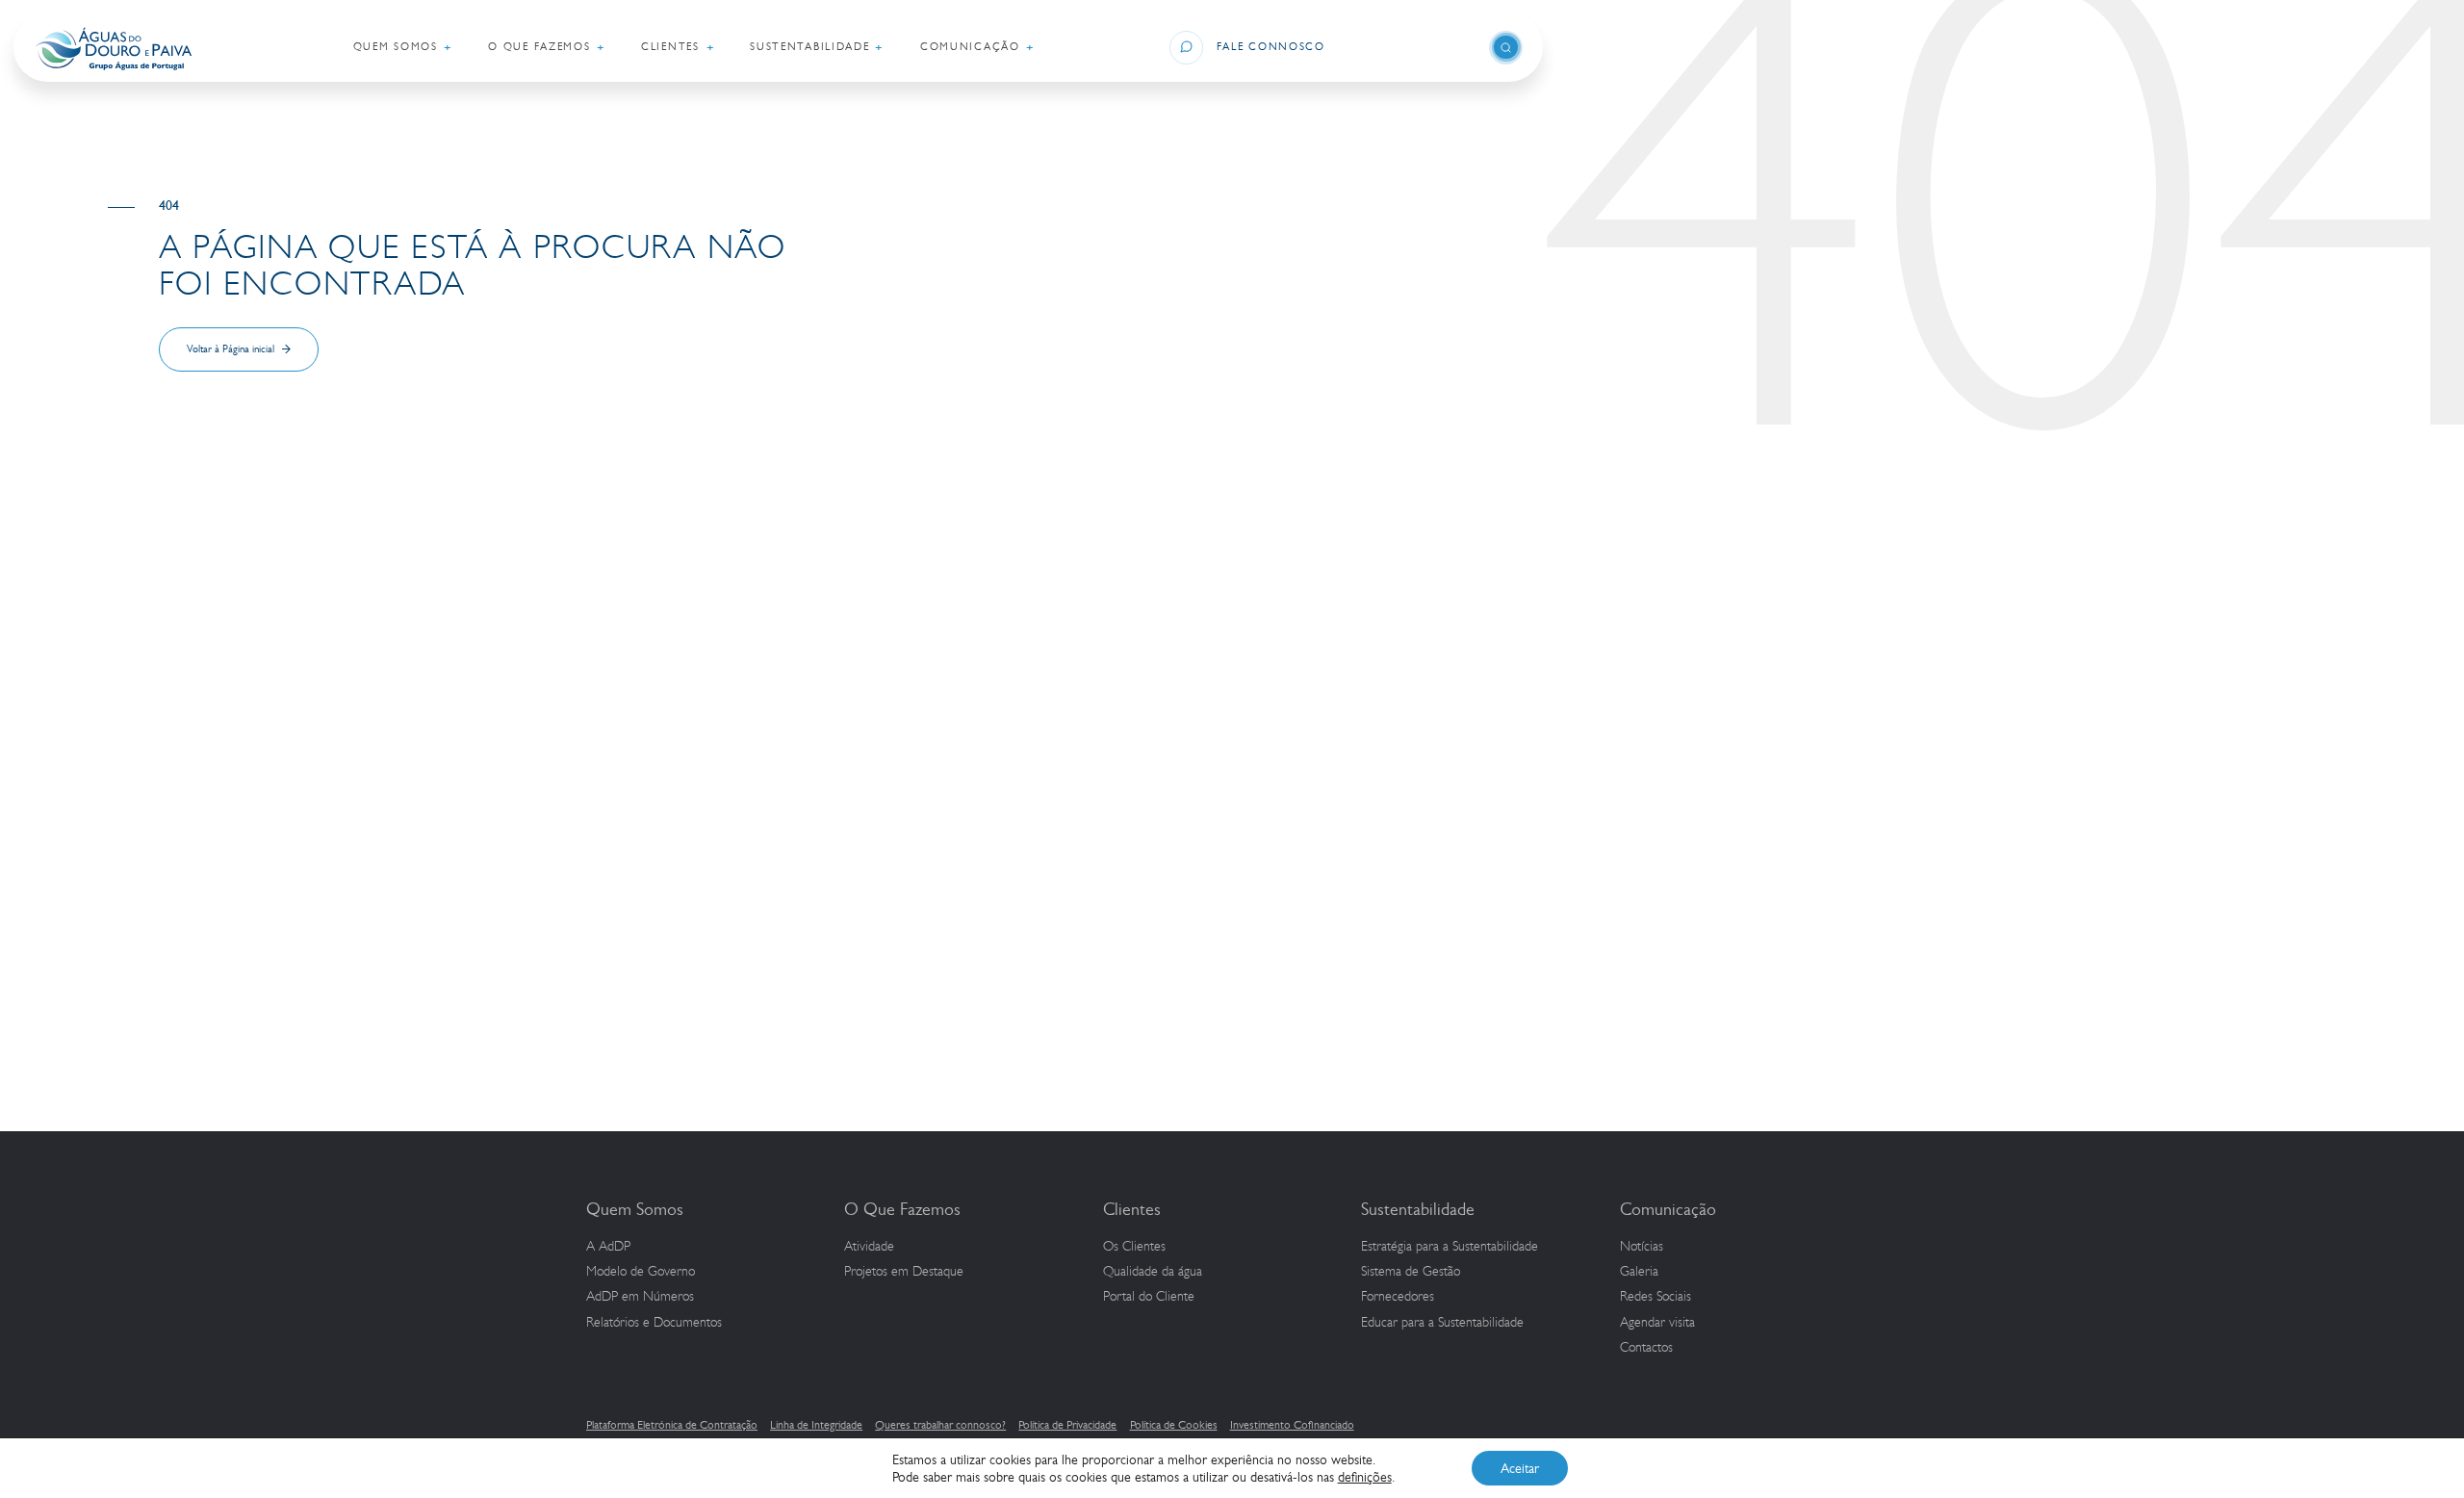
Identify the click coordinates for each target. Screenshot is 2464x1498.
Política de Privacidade (1067, 1425)
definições (1365, 1477)
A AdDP (608, 1247)
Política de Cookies (1174, 1425)
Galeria (1639, 1272)
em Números (640, 1297)
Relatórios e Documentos (654, 1323)
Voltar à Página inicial (231, 349)
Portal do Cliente (1149, 1297)
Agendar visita (1657, 1323)
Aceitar (1520, 1468)
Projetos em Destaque (904, 1272)
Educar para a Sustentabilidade (1442, 1323)
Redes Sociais (1655, 1297)
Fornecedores (1398, 1297)
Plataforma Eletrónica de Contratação (672, 1425)
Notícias (1642, 1247)
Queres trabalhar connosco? (940, 1425)
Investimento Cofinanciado (1292, 1425)
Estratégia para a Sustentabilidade (1450, 1247)
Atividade (869, 1247)
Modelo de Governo (641, 1272)
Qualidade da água (1153, 1272)
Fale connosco (1271, 47)
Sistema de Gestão (1411, 1272)
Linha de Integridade (816, 1425)
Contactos (1646, 1348)
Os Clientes (1134, 1247)
